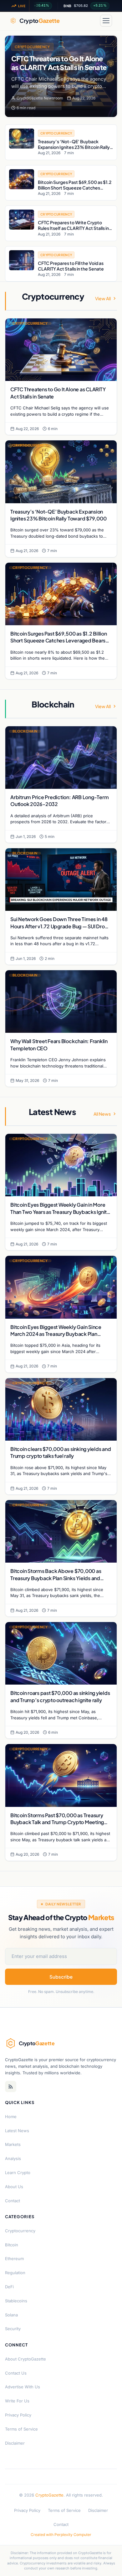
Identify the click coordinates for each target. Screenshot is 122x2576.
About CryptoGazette (25, 2359)
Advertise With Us (23, 2387)
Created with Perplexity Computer (61, 2535)
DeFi (9, 2287)
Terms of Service (21, 2429)
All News (102, 1114)
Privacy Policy (18, 2415)
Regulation (15, 2273)
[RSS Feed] (11, 2087)
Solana (11, 2315)
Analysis (13, 2158)
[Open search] (91, 21)
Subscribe (61, 1977)
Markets (13, 2144)
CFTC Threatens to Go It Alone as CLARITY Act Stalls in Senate (59, 63)
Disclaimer (15, 2443)
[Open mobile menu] (106, 21)
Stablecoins (16, 2301)
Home (11, 2117)
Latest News (17, 2131)
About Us (14, 2187)
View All (103, 298)
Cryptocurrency (32, 47)
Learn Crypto (18, 2173)
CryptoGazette (49, 2495)
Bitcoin (12, 2245)
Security (13, 2329)
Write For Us (17, 2401)
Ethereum (14, 2259)
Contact (13, 2201)
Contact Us (16, 2373)
